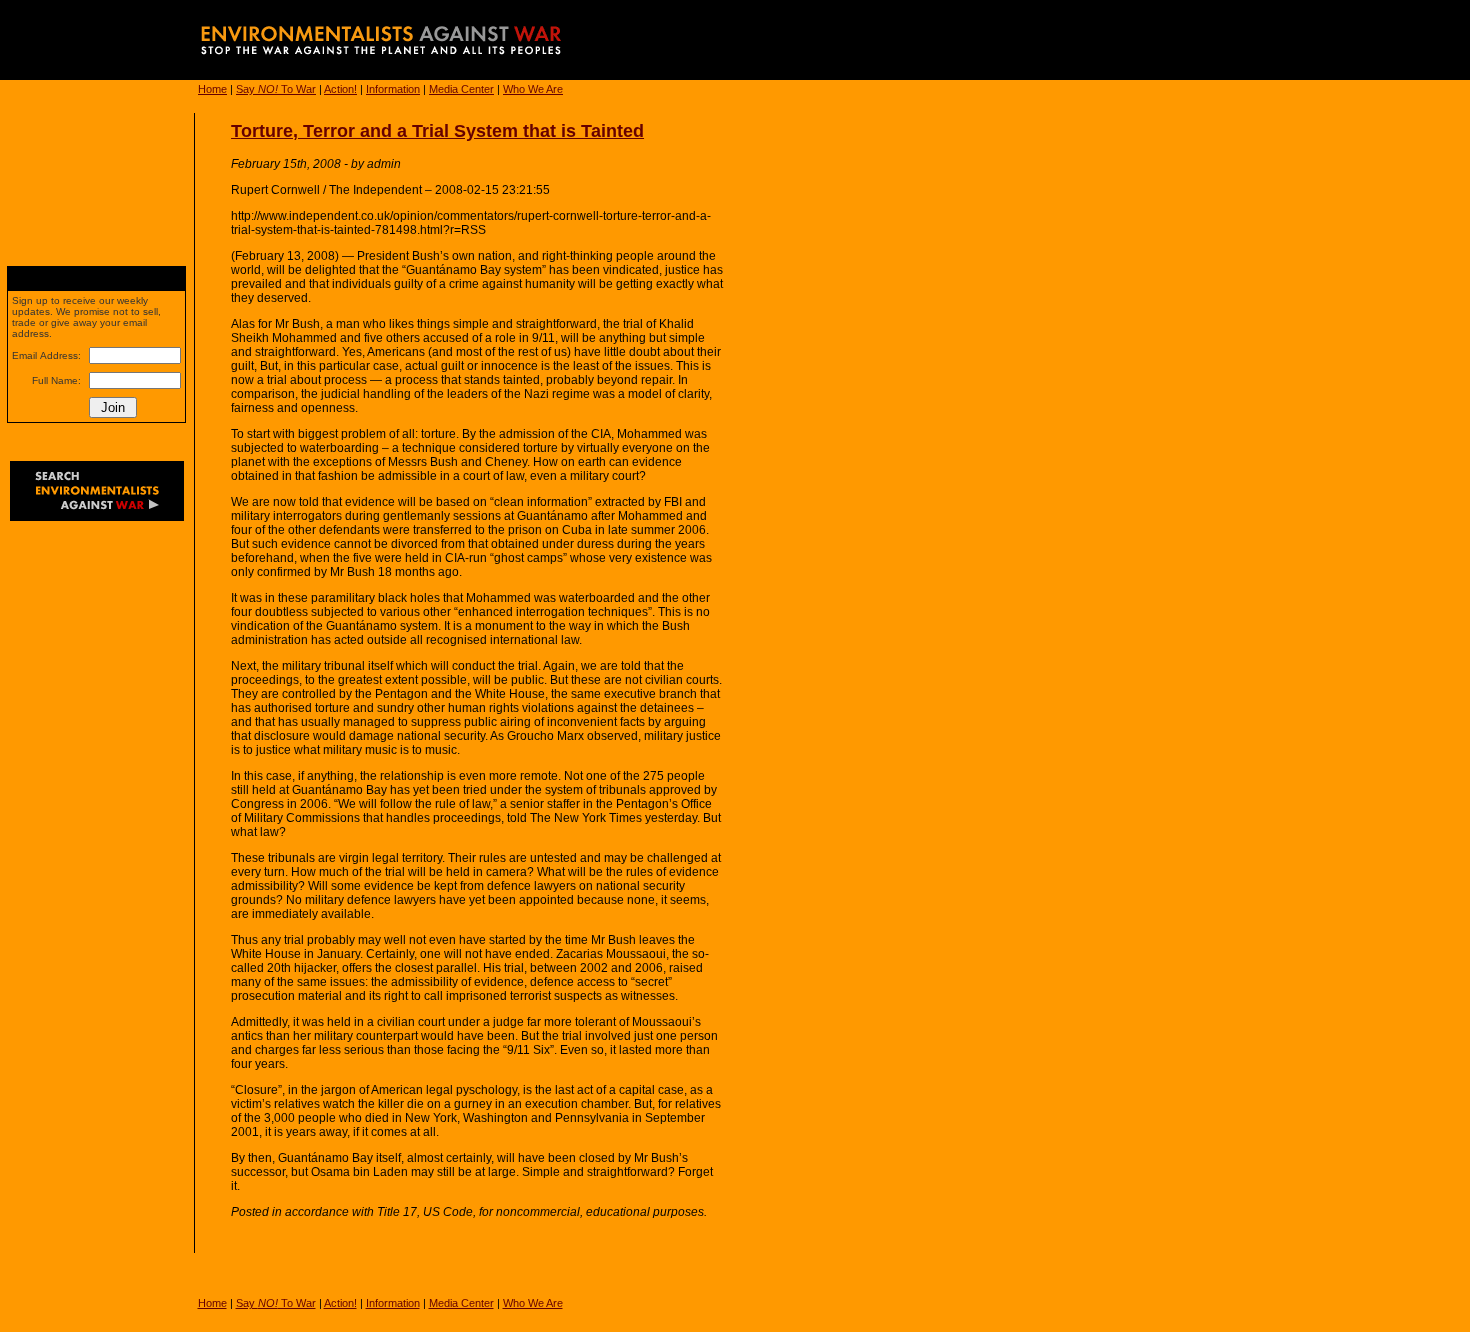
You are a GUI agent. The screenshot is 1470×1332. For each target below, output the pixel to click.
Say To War (276, 89)
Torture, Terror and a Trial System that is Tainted (437, 131)
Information (393, 89)
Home (212, 89)
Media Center (461, 89)
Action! (340, 89)
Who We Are (533, 89)
